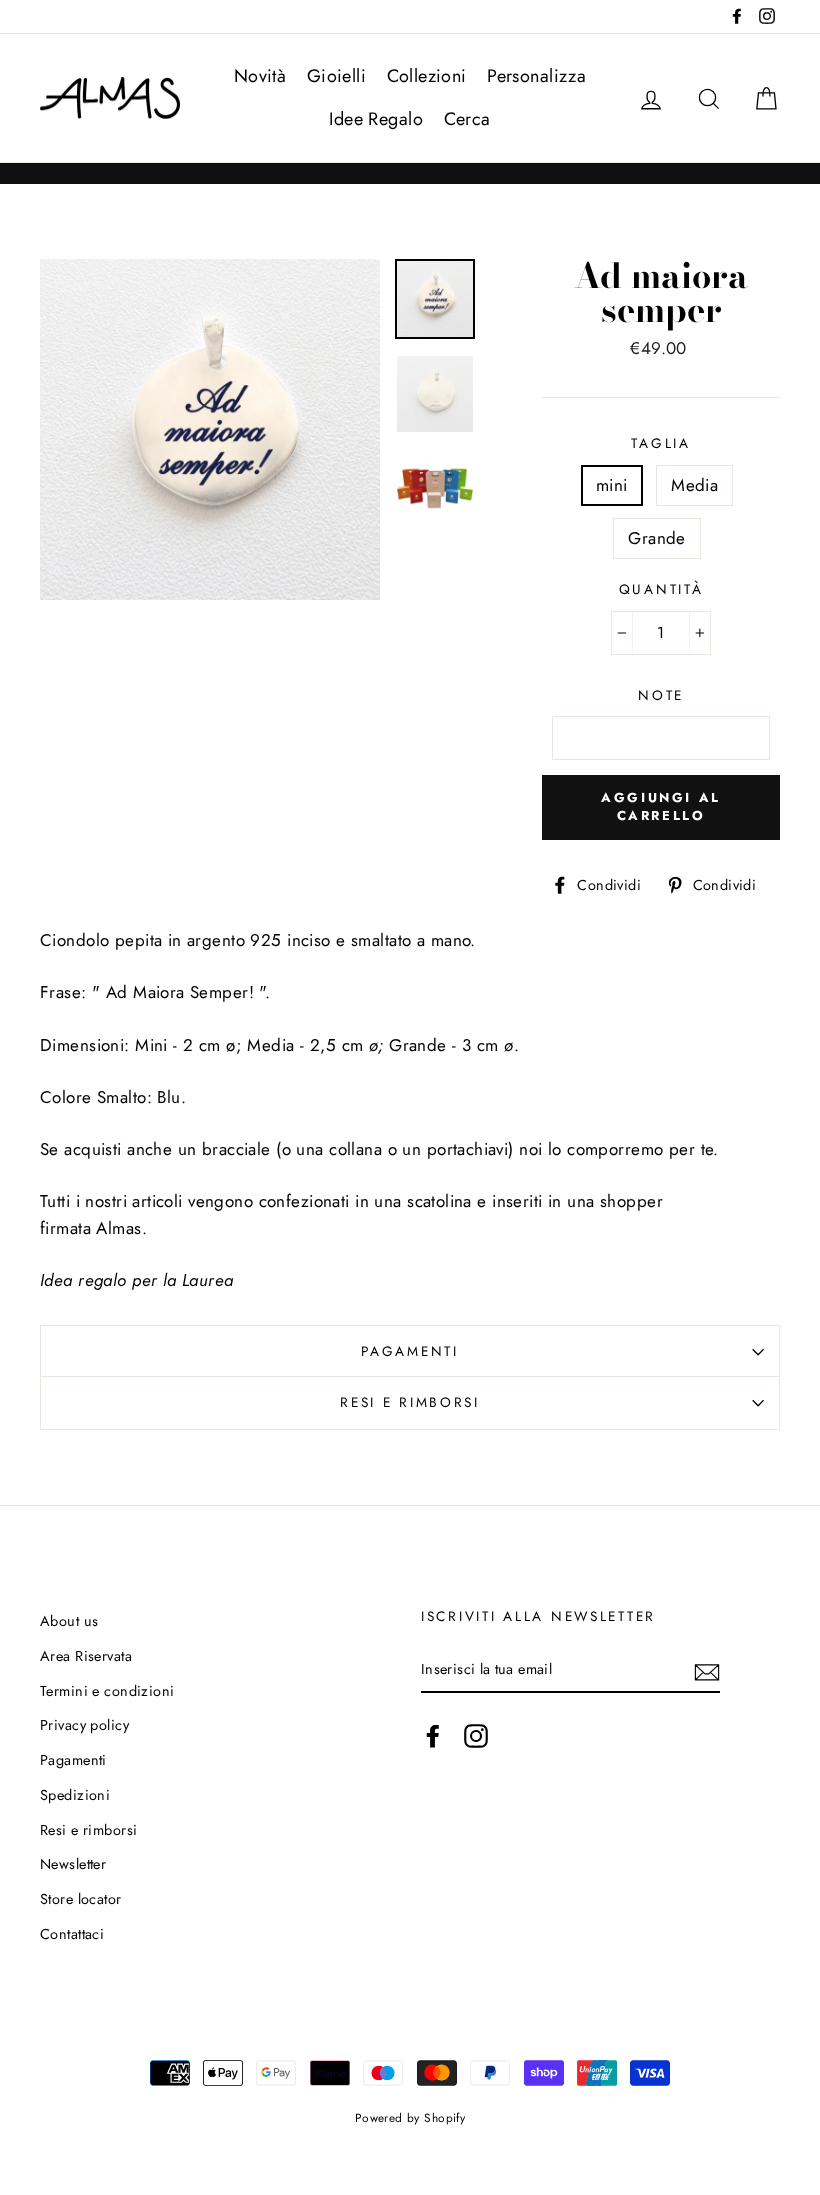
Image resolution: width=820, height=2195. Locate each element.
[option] (210, 429)
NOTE (661, 695)
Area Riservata (86, 1656)
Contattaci (72, 1934)
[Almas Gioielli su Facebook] (433, 1735)
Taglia (660, 443)
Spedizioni (75, 1795)
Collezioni (427, 76)
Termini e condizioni (107, 1691)
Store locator (81, 1899)
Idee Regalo (376, 119)
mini (612, 485)
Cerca (467, 119)
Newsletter (73, 1864)
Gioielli (336, 76)
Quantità (661, 589)
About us (69, 1621)
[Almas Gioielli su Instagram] (476, 1735)
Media (694, 485)
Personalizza (536, 76)
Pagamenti (409, 1351)
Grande (657, 538)
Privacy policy (84, 1725)
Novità (260, 76)
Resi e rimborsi (410, 1402)
